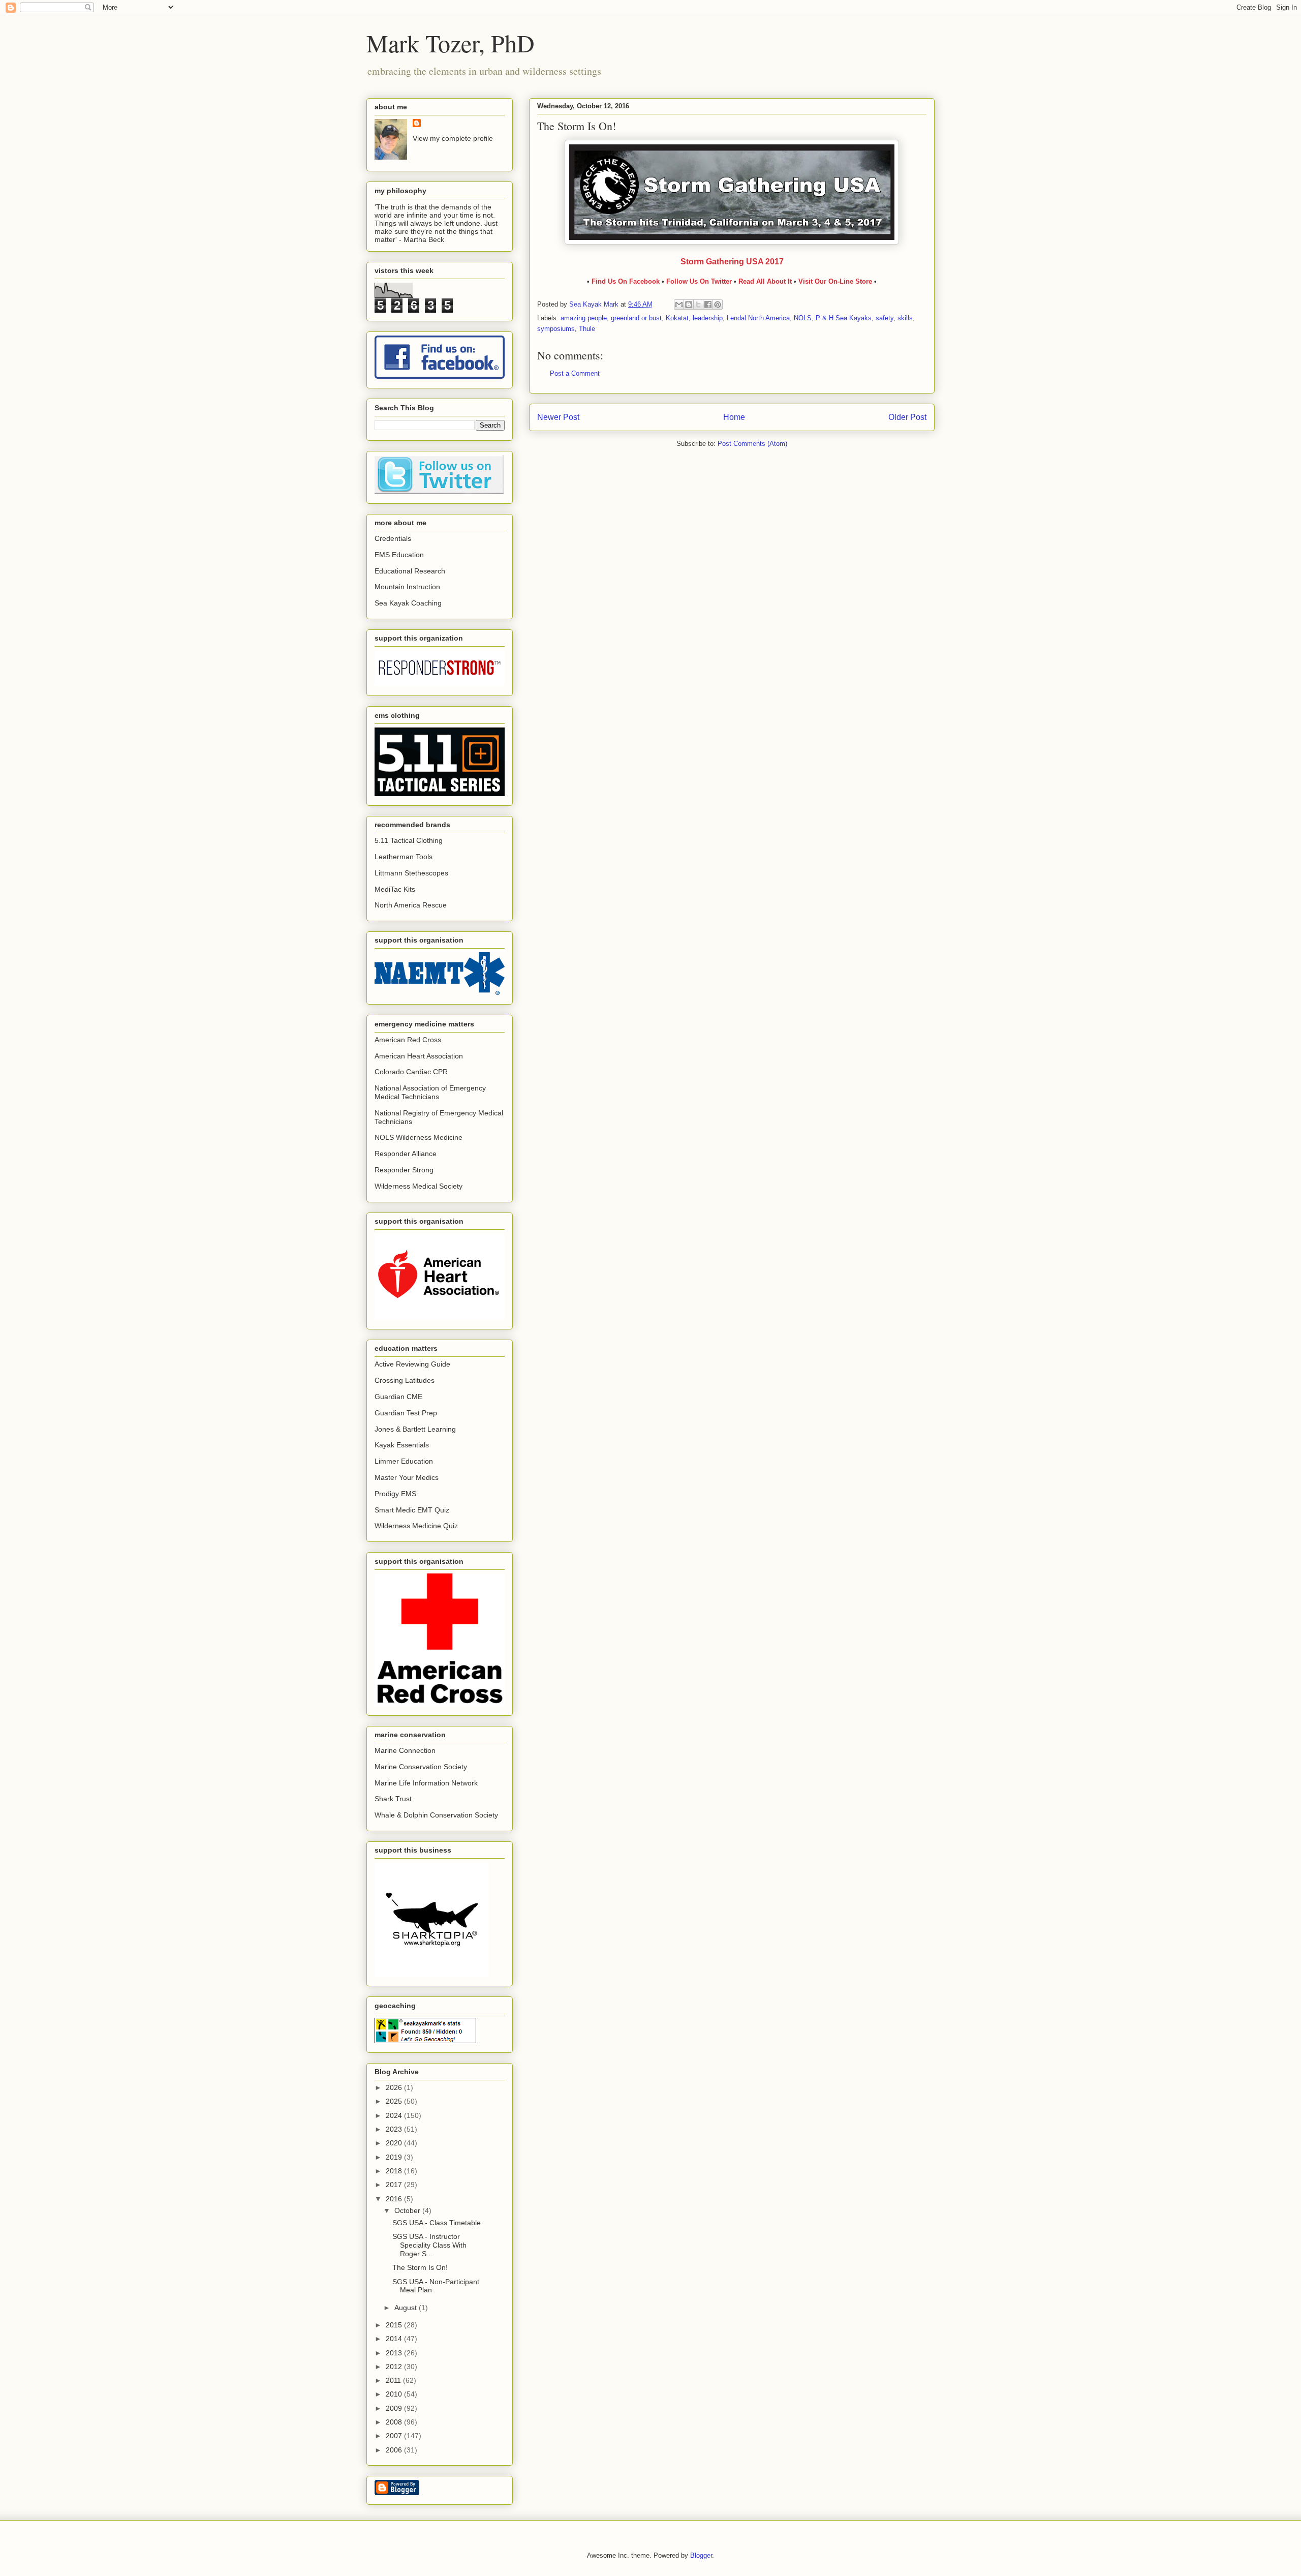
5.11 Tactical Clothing (409, 840)
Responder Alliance (406, 1154)
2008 (395, 2422)
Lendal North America (758, 318)
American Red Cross (408, 1040)
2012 (395, 2367)
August (407, 2308)
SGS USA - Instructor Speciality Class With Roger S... (429, 2245)
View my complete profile (453, 138)
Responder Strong (404, 1170)
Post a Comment (575, 373)
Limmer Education (404, 1461)
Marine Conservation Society (421, 1767)
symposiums (556, 329)
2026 (395, 2087)
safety (885, 318)
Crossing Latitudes (405, 1380)
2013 (395, 2353)
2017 (395, 2185)
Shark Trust (393, 1799)
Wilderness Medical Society (419, 1186)
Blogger (701, 2555)
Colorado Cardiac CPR (411, 1072)
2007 (395, 2436)
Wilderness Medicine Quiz (416, 1526)
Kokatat (677, 318)
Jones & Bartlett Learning (415, 1429)
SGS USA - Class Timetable (437, 2223)
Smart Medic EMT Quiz (412, 1510)
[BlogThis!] (689, 305)
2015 (395, 2325)
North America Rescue (411, 905)
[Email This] (679, 305)
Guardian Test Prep (406, 1413)
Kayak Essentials (402, 1445)
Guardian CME (398, 1397)
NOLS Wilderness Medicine (419, 1137)
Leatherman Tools (404, 857)
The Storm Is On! (420, 2267)
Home (734, 417)
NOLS (803, 318)
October (408, 2210)
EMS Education (399, 555)
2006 (395, 2450)
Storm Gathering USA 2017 (732, 262)
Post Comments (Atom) (752, 444)
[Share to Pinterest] (718, 305)
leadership (708, 318)
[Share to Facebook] (708, 305)
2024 (395, 2115)
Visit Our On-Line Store (835, 281)
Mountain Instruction (407, 587)
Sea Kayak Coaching (408, 603)
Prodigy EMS (395, 1494)
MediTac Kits (395, 889)
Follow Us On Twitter (699, 281)
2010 (395, 2394)
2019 (395, 2157)
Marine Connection (405, 1750)
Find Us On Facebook (626, 281)
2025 (395, 2101)
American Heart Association (419, 1056)
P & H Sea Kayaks (844, 318)
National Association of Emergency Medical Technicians (430, 1092)
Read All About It (766, 281)
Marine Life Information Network (426, 1783)
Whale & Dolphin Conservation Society (436, 1815)
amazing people (584, 318)
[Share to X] (698, 305)
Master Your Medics (407, 1477)
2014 (395, 2339)
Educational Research (410, 571)
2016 (395, 2199)
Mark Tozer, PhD (451, 43)
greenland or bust (636, 318)
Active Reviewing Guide (412, 1364)
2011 (394, 2380)
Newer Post (558, 417)
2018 (395, 2171)
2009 (395, 2408)
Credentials (393, 538)
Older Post (907, 417)
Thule (587, 329)
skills (905, 318)
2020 (395, 2143)
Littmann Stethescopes (411, 873)
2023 (395, 2129)
